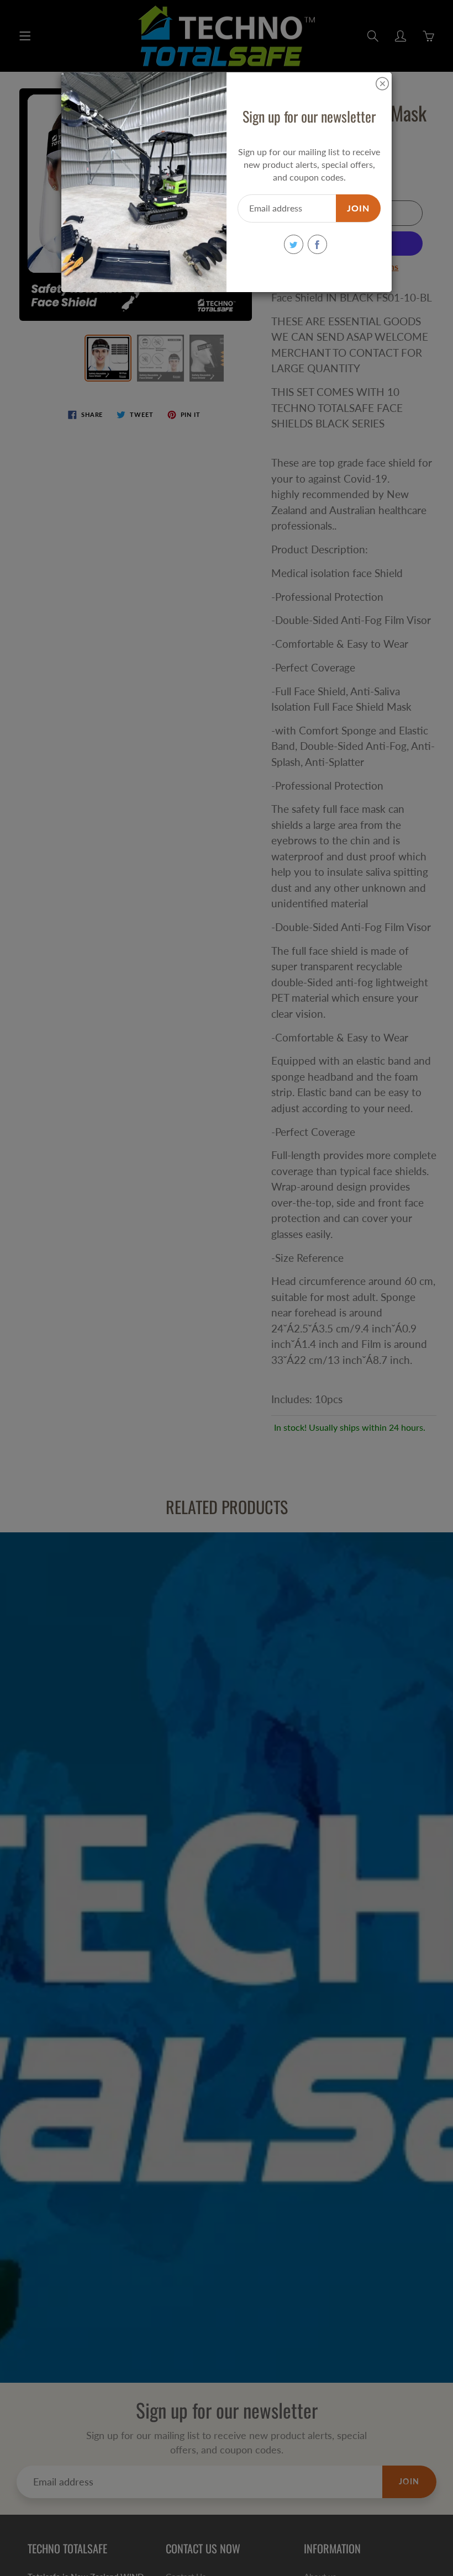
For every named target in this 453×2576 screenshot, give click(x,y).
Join (358, 208)
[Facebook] (317, 244)
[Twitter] (294, 244)
